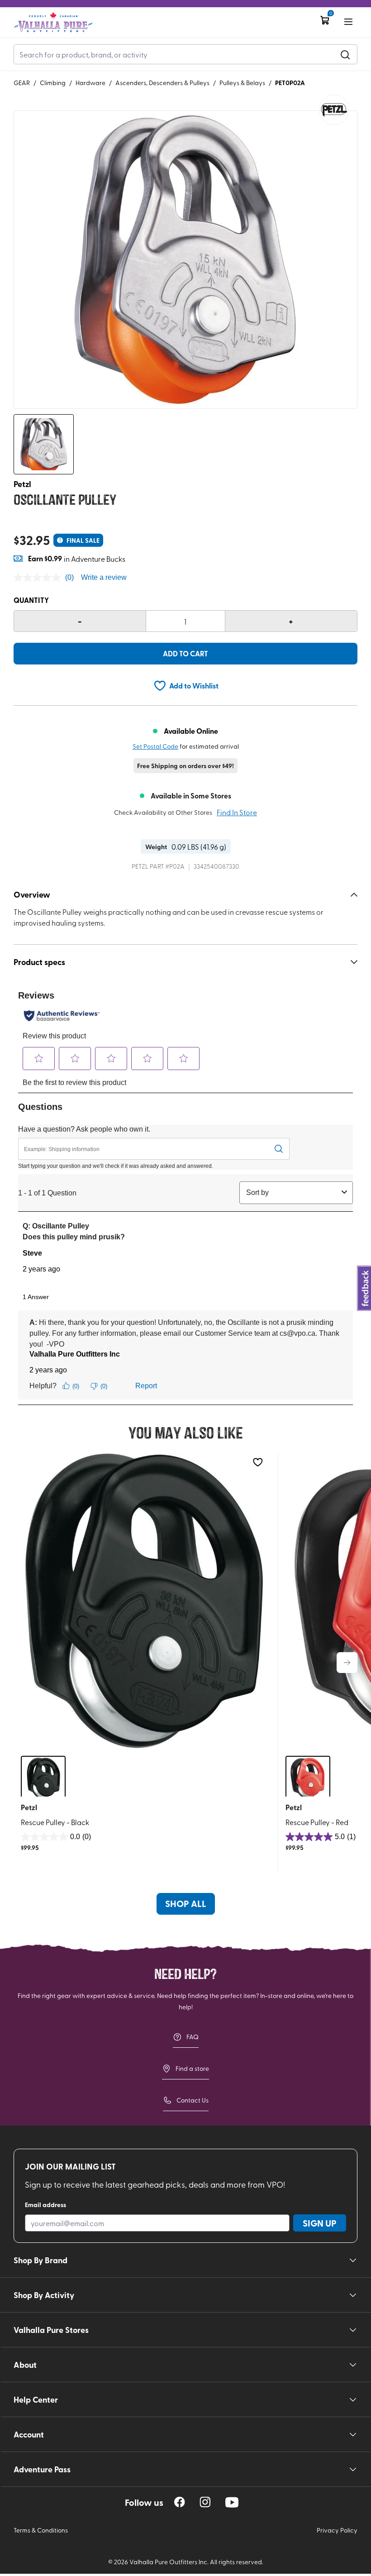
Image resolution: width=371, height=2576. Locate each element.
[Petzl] (334, 110)
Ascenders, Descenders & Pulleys (162, 83)
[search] (345, 54)
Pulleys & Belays (242, 83)
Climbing (53, 83)
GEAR (22, 83)
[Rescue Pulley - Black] (144, 1601)
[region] (180, 2502)
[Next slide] (347, 1663)
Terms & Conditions (41, 2530)
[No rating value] (39, 578)
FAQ (193, 2037)
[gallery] (185, 260)
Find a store (192, 2068)
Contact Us (193, 2100)
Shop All (186, 1903)
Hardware (90, 83)
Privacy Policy (337, 2530)
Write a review (104, 577)
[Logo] (53, 22)
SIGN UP (320, 2223)
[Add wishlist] (258, 1462)
